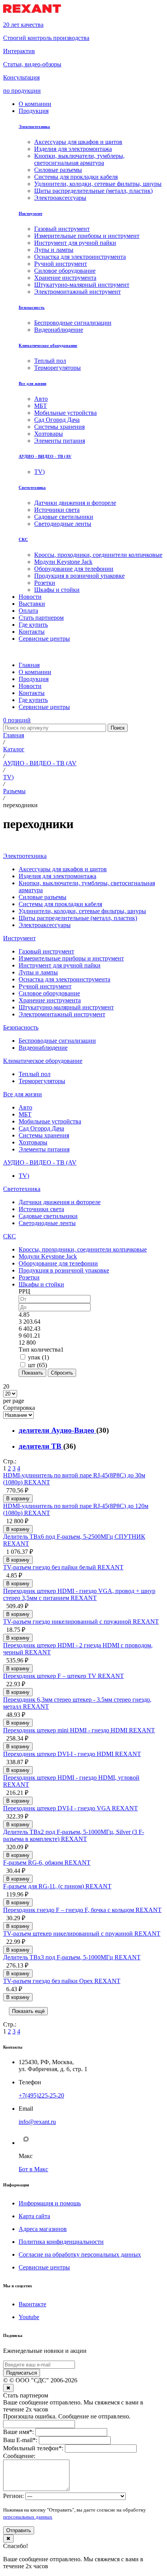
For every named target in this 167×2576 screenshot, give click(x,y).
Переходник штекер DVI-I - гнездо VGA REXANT (70, 1808)
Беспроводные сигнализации (57, 1041)
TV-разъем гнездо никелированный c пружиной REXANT (81, 1622)
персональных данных (28, 2517)
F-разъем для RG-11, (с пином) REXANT (57, 1886)
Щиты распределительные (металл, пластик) (78, 918)
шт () (37, 1365)
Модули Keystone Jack (48, 1256)
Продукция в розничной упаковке (64, 1270)
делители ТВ (41, 1446)
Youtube (29, 2317)
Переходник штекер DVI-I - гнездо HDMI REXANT (72, 1754)
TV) (24, 1176)
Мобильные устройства (50, 1121)
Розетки (29, 1277)
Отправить (19, 2530)
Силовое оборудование (49, 993)
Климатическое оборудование (48, 345)
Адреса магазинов (43, 2229)
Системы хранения (44, 1135)
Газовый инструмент (46, 951)
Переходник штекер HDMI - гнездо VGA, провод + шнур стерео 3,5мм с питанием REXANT (79, 1594)
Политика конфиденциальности (61, 2242)
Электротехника (34, 127)
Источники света (41, 1209)
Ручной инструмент (45, 986)
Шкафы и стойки (41, 1284)
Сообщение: (19, 2456)
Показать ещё (28, 2011)
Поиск (118, 728)
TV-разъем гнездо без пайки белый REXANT (63, 1567)
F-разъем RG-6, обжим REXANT (47, 1863)
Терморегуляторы (42, 1081)
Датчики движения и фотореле (60, 1202)
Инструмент (30, 213)
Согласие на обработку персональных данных (80, 2254)
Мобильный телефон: (33, 2448)
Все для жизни (32, 383)
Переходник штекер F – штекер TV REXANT (63, 1676)
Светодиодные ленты (47, 1223)
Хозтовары (33, 1142)
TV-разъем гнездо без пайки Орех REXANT (62, 1981)
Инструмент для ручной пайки (60, 965)
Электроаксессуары (45, 925)
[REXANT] (32, 11)
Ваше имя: (18, 2432)
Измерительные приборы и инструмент (71, 958)
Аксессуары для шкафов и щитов (63, 869)
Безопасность (32, 307)
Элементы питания (44, 1149)
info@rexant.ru (37, 2122)
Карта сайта (34, 2216)
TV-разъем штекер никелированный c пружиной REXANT (82, 1934)
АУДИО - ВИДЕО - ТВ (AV (45, 456)
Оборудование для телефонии (58, 1263)
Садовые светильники (48, 1216)
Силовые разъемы (43, 897)
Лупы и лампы (38, 972)
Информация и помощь (50, 2203)
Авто (25, 1107)
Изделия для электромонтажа (57, 876)
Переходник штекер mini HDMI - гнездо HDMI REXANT (79, 1730)
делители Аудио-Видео (57, 1430)
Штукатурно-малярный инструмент (66, 1007)
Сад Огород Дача (41, 1128)
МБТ (25, 1114)
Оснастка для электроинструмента (64, 979)
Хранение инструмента (50, 1000)
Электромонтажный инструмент (62, 1014)
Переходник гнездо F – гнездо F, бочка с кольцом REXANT (82, 1910)
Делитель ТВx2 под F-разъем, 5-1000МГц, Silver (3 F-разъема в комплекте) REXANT (74, 1835)
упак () (38, 1357)
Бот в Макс (33, 2169)
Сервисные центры (44, 2267)
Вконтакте (32, 2304)
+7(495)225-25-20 (41, 2095)
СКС (23, 539)
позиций (17, 720)
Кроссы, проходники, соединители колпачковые (83, 1249)
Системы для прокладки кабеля (60, 904)
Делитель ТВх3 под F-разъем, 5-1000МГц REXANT (72, 1957)
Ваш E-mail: (20, 2440)
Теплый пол (35, 1074)
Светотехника (32, 487)
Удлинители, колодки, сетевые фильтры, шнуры (82, 911)
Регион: (13, 2496)
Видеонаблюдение (43, 1048)
